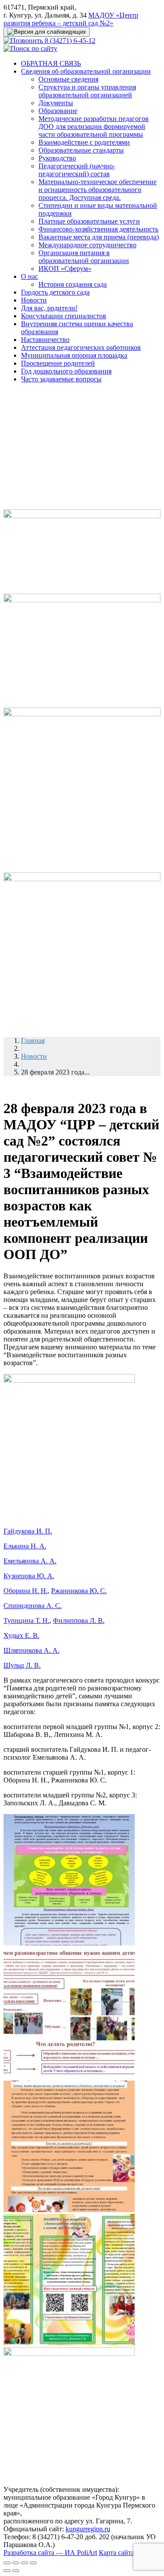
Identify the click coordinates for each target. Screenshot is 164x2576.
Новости (34, 300)
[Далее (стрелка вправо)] (16, 2571)
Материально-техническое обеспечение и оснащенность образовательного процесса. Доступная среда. (98, 190)
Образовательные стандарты (81, 150)
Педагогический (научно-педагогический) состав (77, 170)
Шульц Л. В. (22, 1665)
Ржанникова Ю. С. (79, 1591)
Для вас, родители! (49, 308)
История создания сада (73, 284)
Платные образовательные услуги (89, 221)
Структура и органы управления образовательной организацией (87, 91)
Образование (58, 111)
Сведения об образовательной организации (86, 71)
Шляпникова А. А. (31, 1650)
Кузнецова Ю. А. (29, 1576)
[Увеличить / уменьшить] (33, 2563)
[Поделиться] (16, 2563)
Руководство (57, 158)
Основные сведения (68, 79)
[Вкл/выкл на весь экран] (24, 2563)
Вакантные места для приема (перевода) (99, 237)
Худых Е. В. (21, 1635)
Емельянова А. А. (30, 1561)
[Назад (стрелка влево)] (7, 2571)
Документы (56, 103)
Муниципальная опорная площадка (74, 355)
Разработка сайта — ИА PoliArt (50, 2553)
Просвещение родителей (58, 363)
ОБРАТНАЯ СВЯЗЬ (51, 63)
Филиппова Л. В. (79, 1621)
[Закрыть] (7, 2563)
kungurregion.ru (88, 2529)
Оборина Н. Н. (26, 1591)
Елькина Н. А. (25, 1546)
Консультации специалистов (64, 316)
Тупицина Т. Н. (26, 1621)
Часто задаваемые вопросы (61, 379)
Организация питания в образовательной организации (84, 257)
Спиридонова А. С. (33, 1606)
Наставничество (45, 340)
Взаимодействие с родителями (84, 142)
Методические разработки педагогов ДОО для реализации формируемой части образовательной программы (94, 126)
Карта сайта (117, 2553)
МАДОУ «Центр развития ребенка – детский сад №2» (71, 19)
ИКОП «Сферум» (65, 269)
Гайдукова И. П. (28, 1531)
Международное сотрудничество (87, 245)
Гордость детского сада (55, 292)
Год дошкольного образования (66, 371)
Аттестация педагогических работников (81, 347)
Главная (33, 1041)
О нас (30, 276)
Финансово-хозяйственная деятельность (98, 229)
